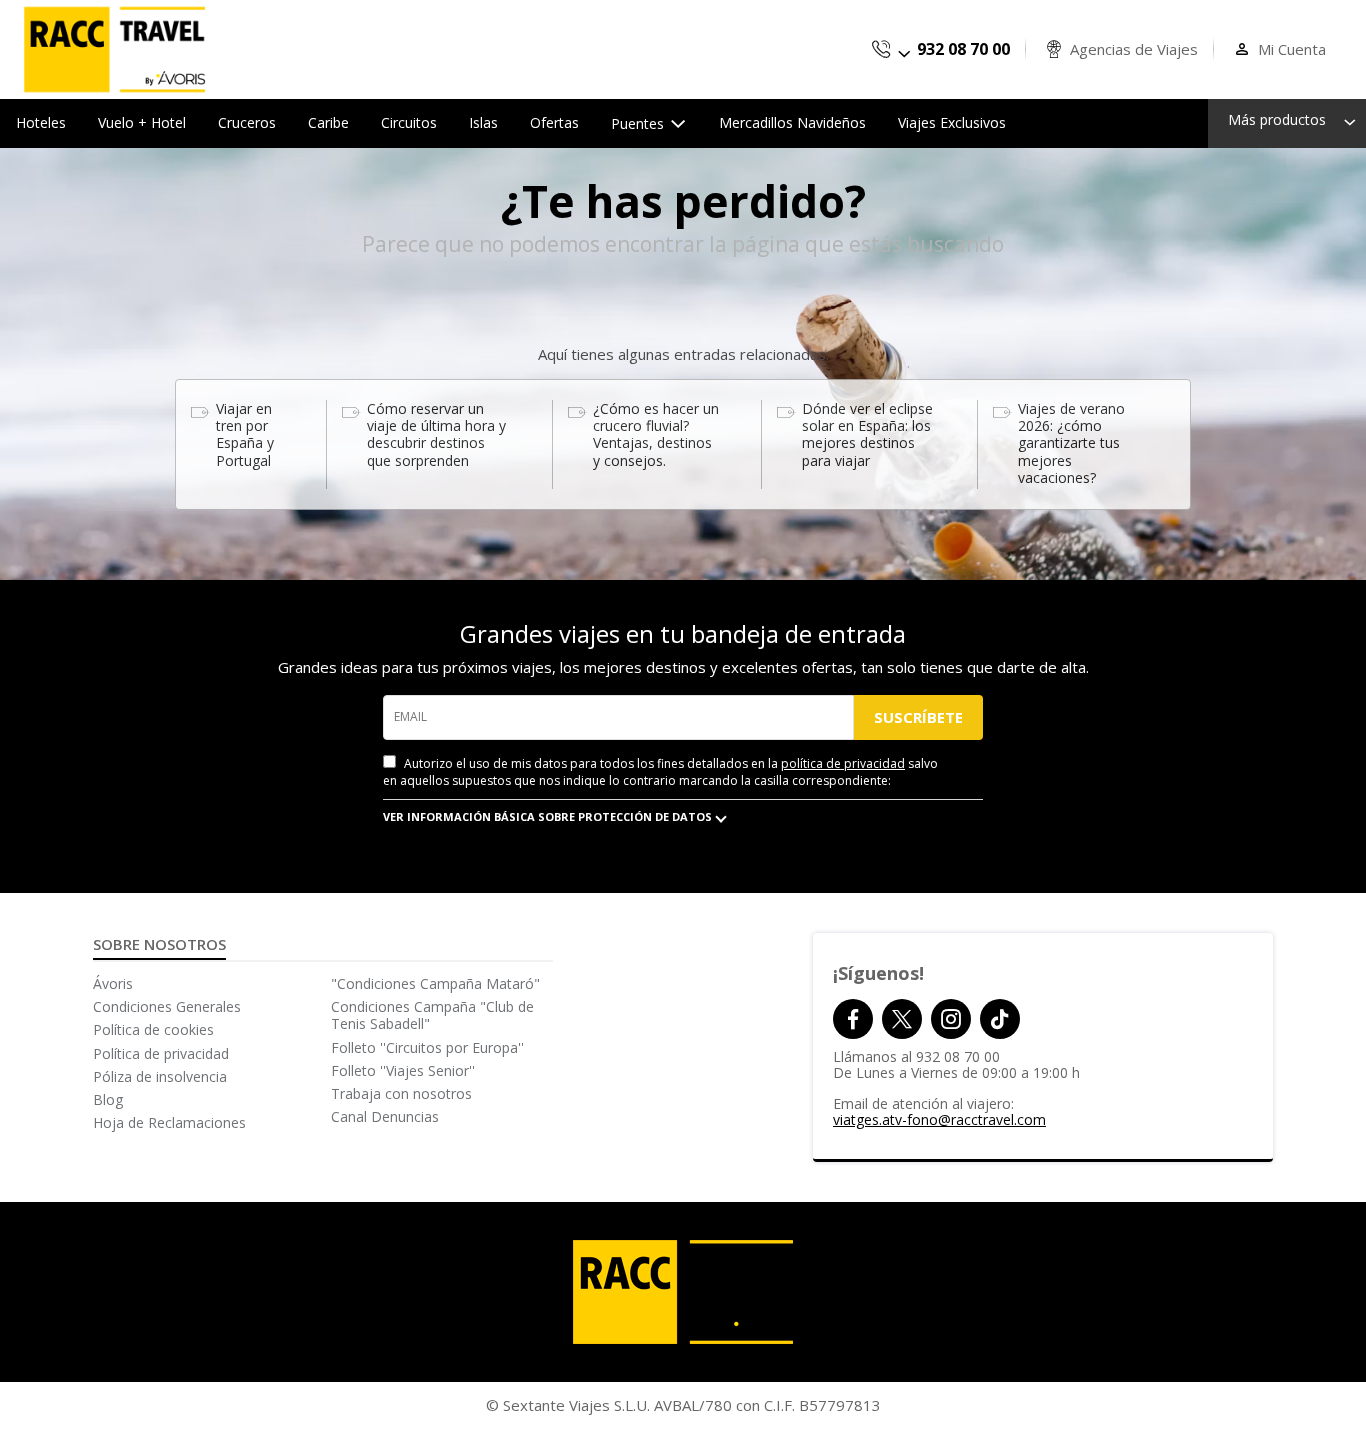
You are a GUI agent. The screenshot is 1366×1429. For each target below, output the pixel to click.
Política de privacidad (161, 1053)
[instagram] (951, 1019)
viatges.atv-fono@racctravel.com (939, 1119)
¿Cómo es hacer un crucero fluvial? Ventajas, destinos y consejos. (656, 434)
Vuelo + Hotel (142, 122)
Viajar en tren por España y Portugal (245, 434)
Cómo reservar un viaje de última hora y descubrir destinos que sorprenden (436, 434)
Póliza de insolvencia (160, 1076)
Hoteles (41, 122)
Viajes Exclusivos (952, 122)
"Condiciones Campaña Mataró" (435, 983)
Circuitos (409, 122)
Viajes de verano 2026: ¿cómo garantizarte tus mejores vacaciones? (1071, 443)
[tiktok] (1000, 1019)
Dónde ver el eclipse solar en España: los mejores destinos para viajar (867, 434)
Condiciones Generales (167, 1006)
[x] (902, 1019)
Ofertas (554, 122)
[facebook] (853, 1019)
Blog (108, 1099)
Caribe (328, 122)
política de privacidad (843, 763)
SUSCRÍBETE (918, 717)
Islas (483, 122)
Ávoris (113, 983)
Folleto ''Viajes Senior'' (403, 1070)
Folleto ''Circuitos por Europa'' (427, 1047)
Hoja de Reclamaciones (169, 1122)
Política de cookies (153, 1029)
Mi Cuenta (1292, 49)
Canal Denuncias (385, 1116)
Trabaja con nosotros (401, 1093)
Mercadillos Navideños (792, 122)
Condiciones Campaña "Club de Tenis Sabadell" (432, 1015)
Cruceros (247, 122)
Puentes (639, 123)
